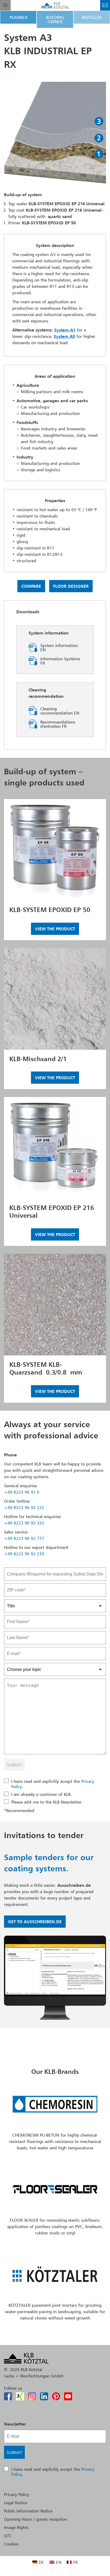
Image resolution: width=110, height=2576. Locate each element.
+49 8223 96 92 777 (24, 1538)
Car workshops (35, 407)
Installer (92, 17)
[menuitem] (38, 2562)
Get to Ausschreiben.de (35, 1922)
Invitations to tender (44, 1835)
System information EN (59, 648)
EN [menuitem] (59, 2562)
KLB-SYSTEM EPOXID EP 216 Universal (52, 1212)
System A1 (65, 330)
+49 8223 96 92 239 (24, 1554)
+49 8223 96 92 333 (24, 1523)
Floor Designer (71, 586)
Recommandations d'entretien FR (58, 724)
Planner (18, 17)
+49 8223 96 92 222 (24, 1507)
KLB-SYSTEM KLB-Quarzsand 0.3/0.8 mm (46, 1368)
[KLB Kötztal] (55, 5)
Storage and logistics (41, 470)
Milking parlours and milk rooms (52, 392)
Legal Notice (15, 2503)
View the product (55, 929)
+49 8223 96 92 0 (22, 1492)
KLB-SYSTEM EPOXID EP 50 (50, 910)
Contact (105, 5)
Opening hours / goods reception (36, 2519)
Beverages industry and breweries (53, 429)
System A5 (64, 336)
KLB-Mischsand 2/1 (38, 1059)
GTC (8, 2536)
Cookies (11, 2544)
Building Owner (55, 19)
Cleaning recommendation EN (60, 711)
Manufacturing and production (50, 413)
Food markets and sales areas (49, 448)
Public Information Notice (28, 2511)
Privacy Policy (17, 2494)
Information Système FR (60, 661)
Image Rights (16, 2527)
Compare (31, 586)
